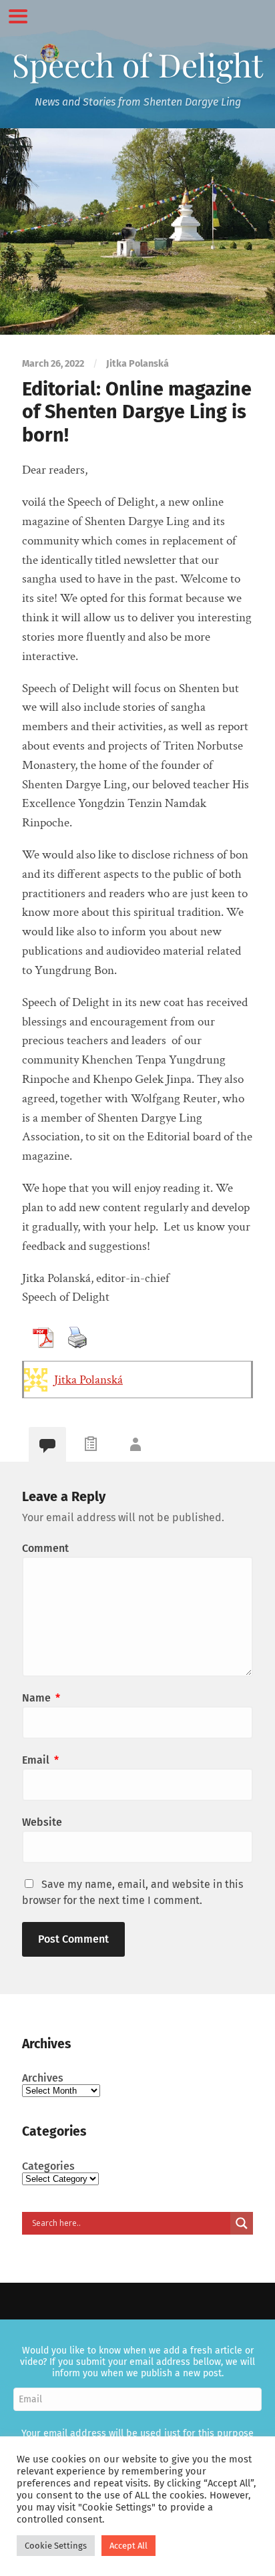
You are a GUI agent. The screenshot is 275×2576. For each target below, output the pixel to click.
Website (42, 1822)
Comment (45, 1548)
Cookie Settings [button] (56, 2546)
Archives (43, 2078)
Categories (48, 2166)
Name (41, 1698)
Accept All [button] (128, 2546)
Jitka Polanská (88, 1380)
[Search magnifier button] (242, 2223)
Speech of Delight (137, 64)
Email (40, 1760)
